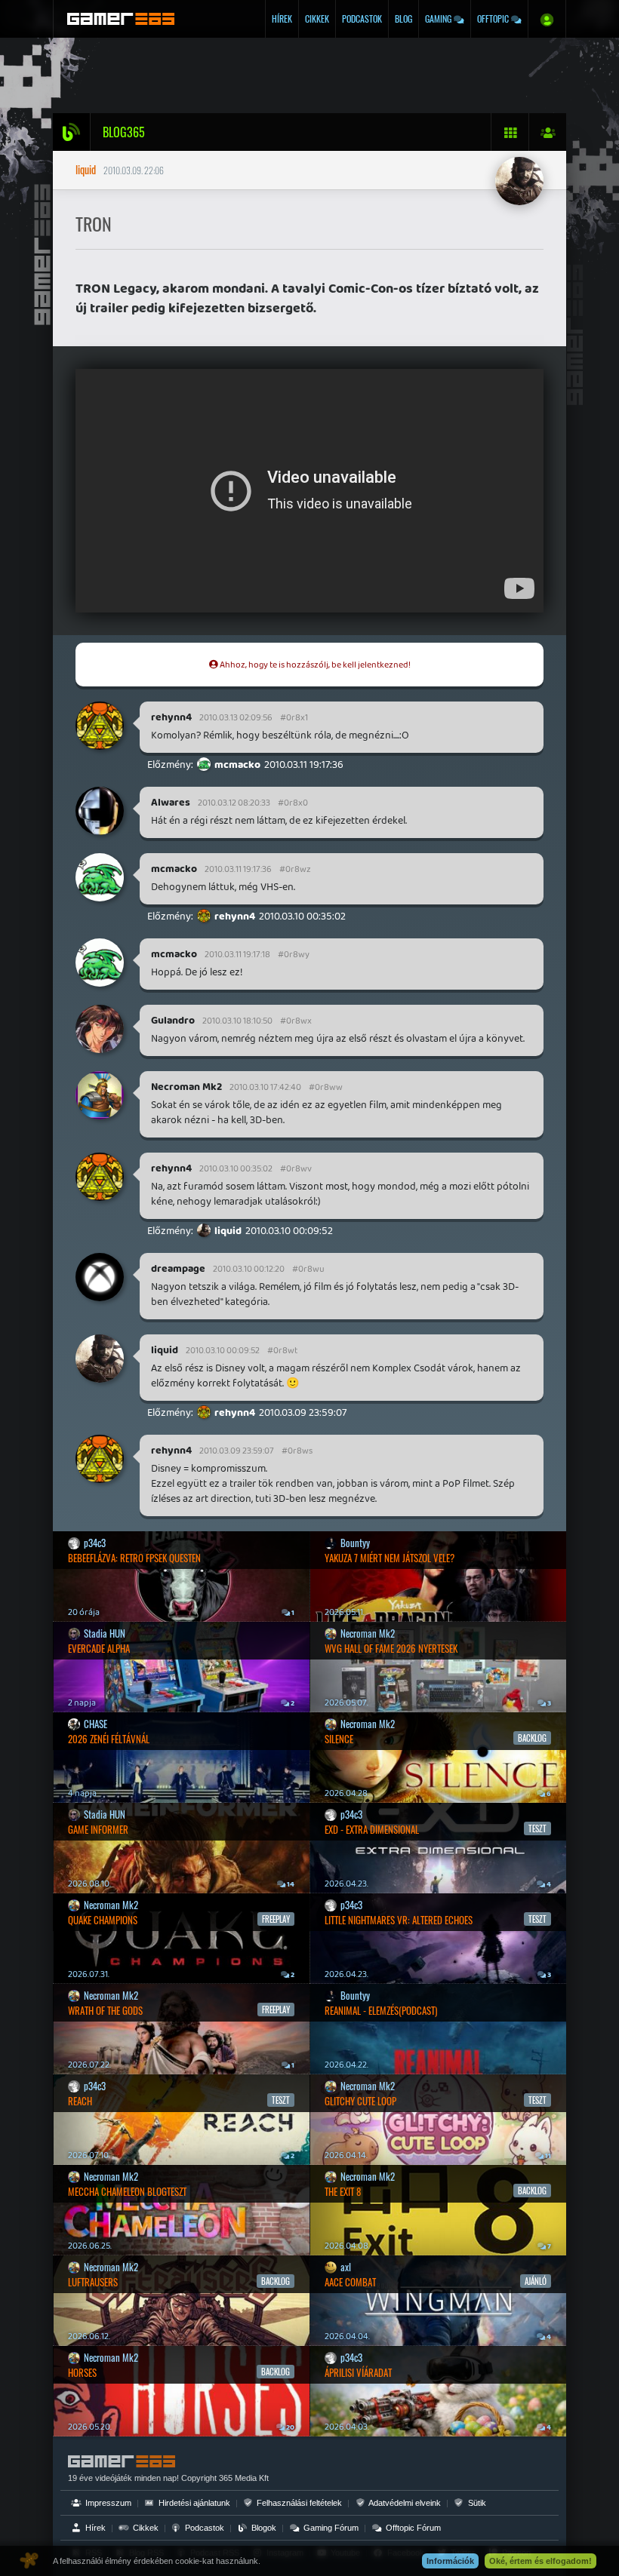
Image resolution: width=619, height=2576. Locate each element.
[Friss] (510, 132)
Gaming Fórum (330, 2528)
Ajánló (536, 2281)
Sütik (476, 2503)
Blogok (263, 2528)
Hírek (282, 18)
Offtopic (494, 18)
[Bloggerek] (547, 132)
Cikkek (317, 18)
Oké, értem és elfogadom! (540, 2561)
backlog (276, 2281)
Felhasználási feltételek (298, 2503)
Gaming (439, 18)
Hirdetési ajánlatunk (193, 2503)
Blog (403, 18)
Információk (450, 2561)
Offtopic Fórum (412, 2528)
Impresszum (107, 2503)
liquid (86, 169)
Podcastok (362, 18)
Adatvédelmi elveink (404, 2503)
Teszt (281, 2100)
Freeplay (276, 1919)
